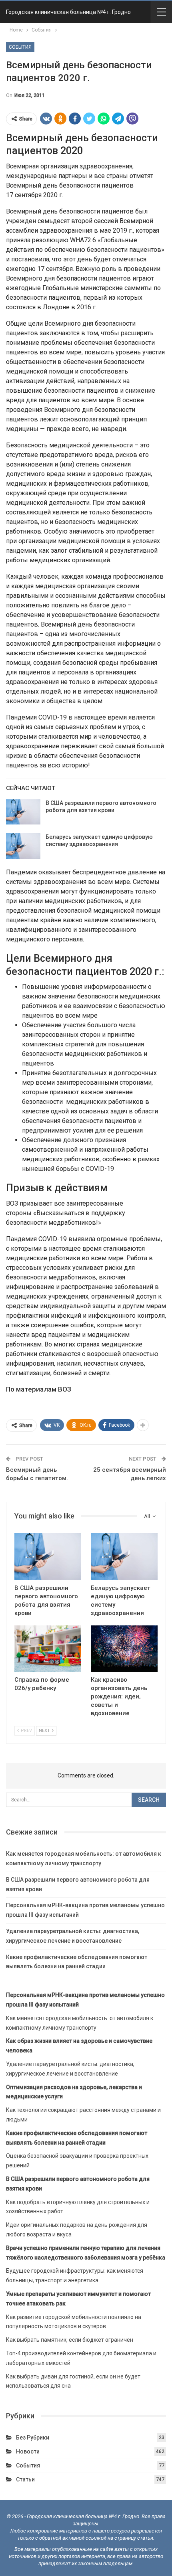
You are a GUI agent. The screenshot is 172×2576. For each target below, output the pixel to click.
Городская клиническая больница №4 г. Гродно (68, 12)
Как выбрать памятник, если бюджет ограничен (70, 2340)
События (20, 47)
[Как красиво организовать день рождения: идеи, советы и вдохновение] (124, 1649)
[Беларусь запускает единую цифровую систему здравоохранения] (23, 846)
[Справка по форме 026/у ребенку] (48, 1649)
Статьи (25, 2479)
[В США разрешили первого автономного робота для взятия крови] (23, 812)
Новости (28, 2451)
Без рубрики (33, 2438)
